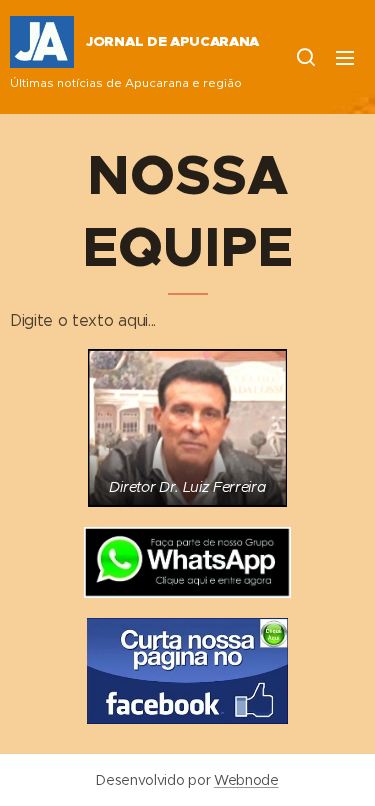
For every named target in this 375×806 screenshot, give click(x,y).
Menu (345, 57)
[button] (305, 57)
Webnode (246, 780)
